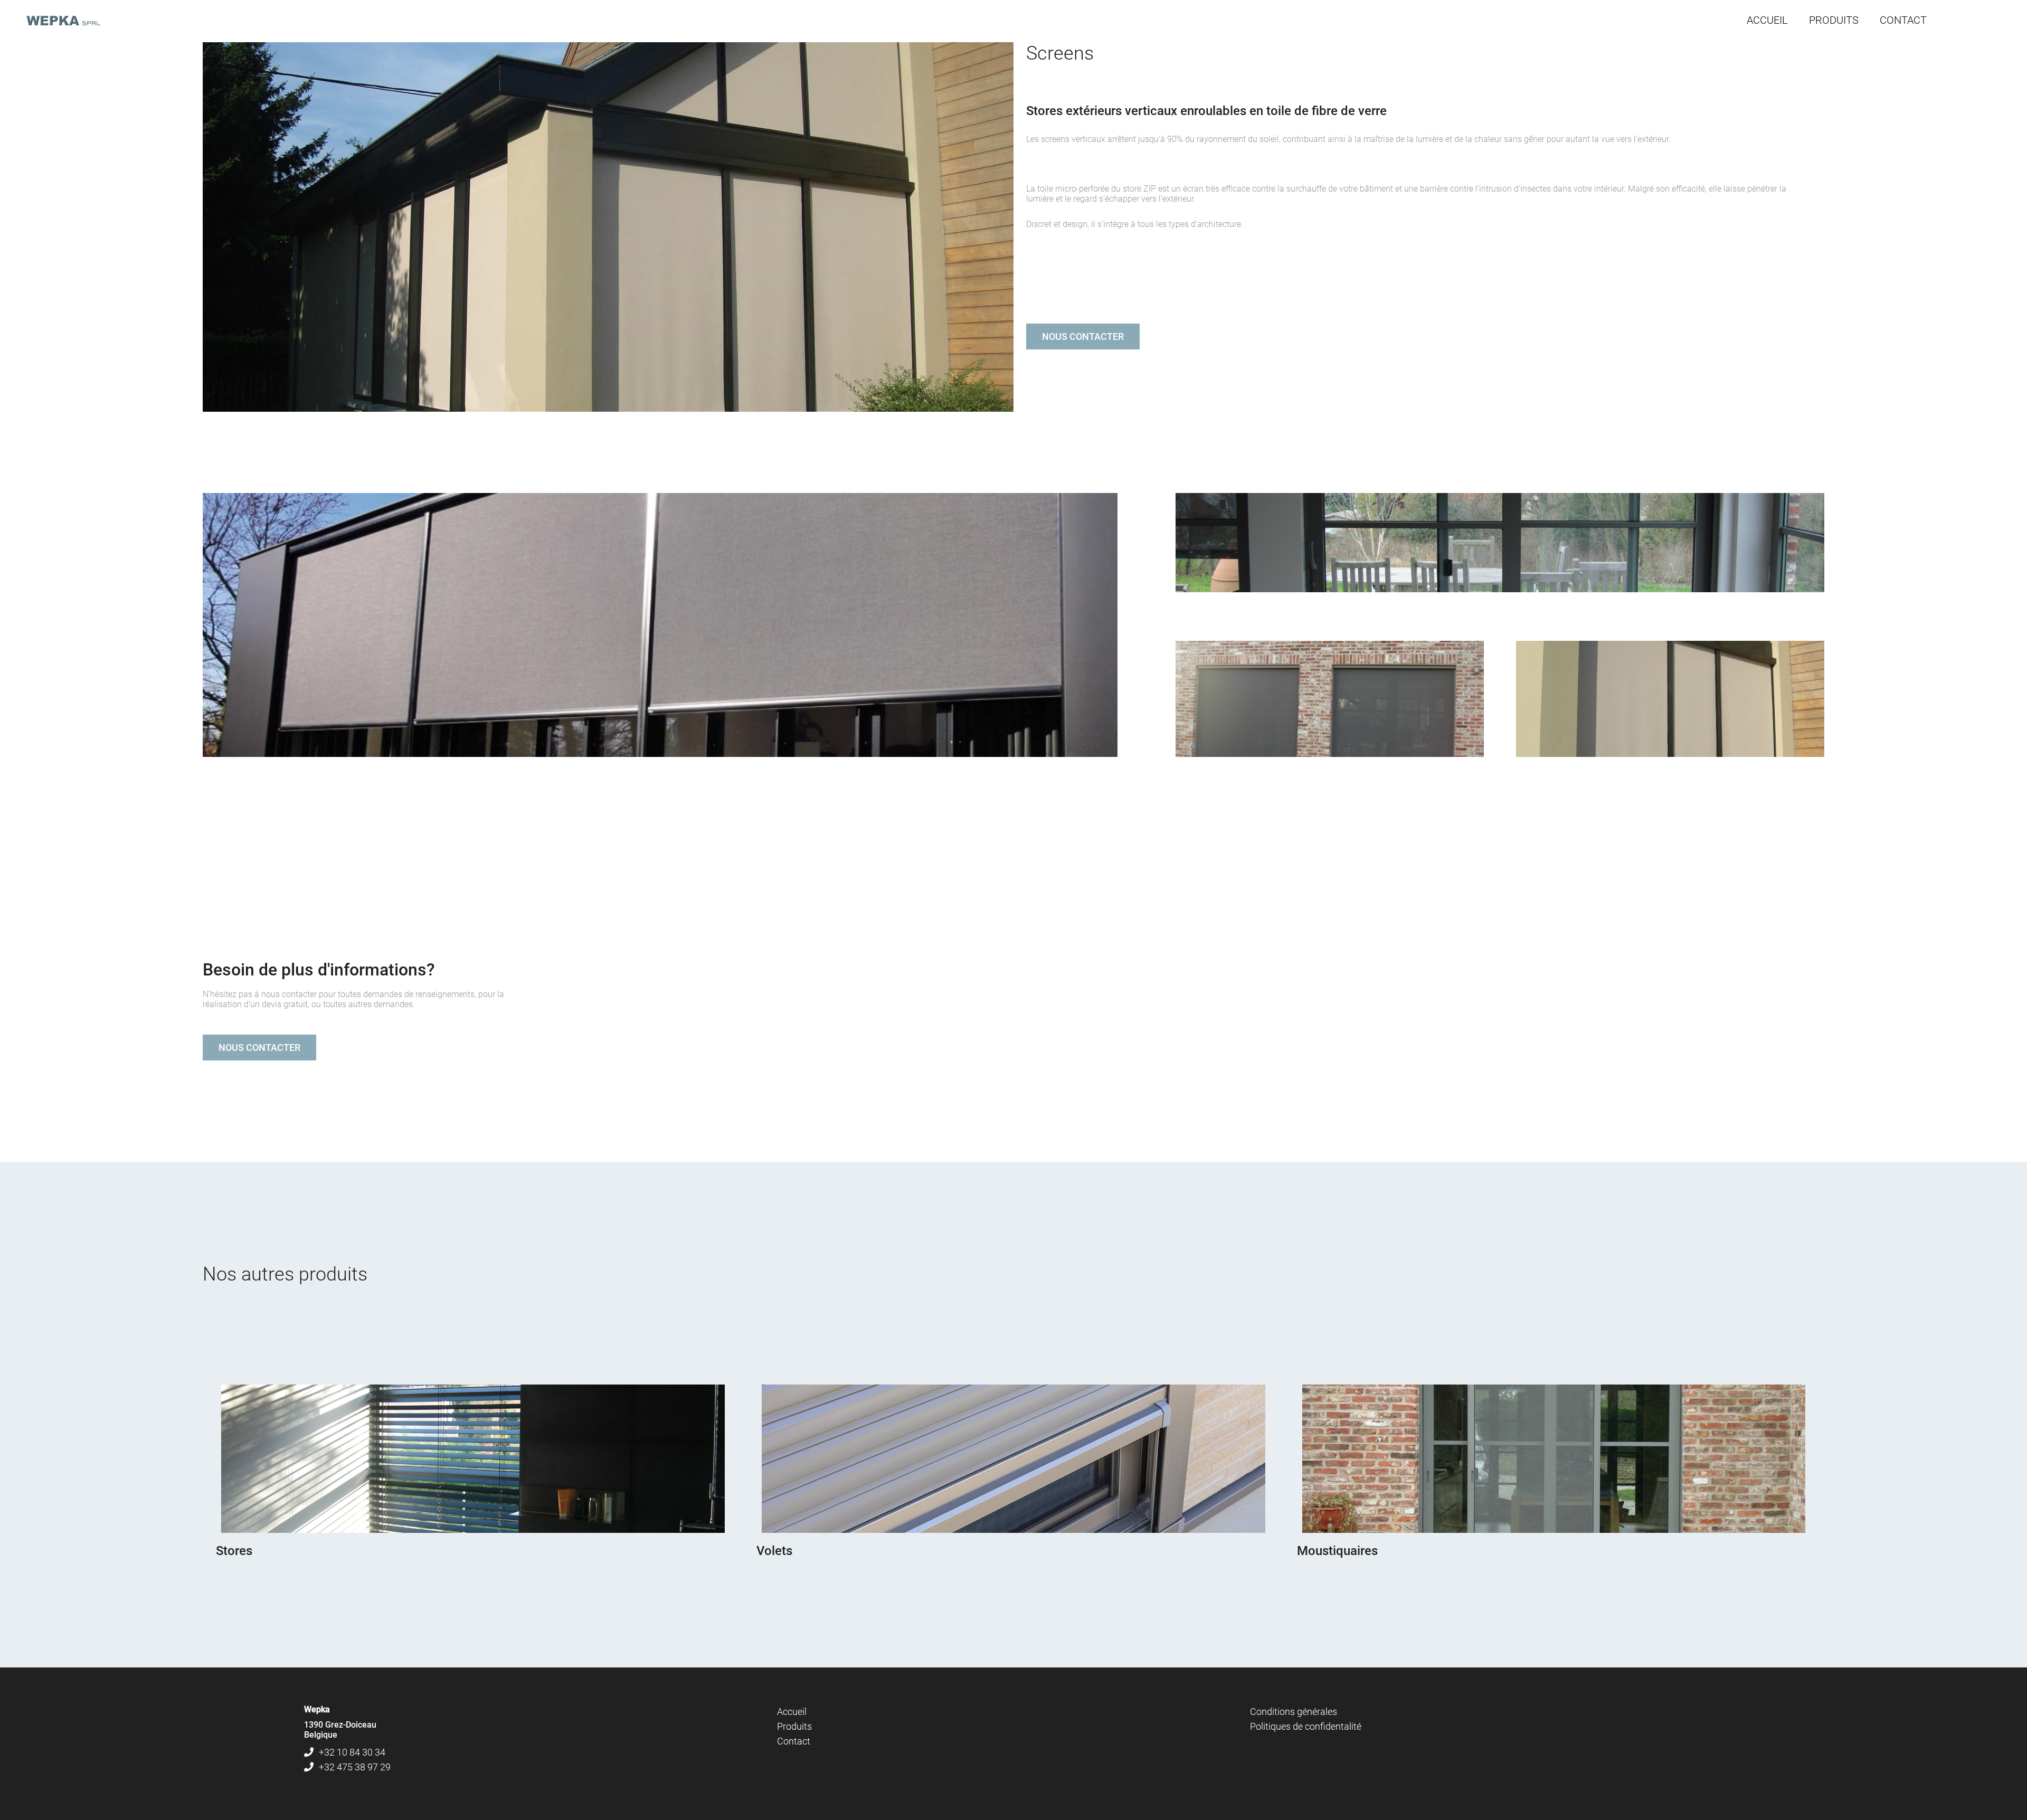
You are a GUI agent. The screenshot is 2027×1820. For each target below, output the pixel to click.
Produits (794, 1726)
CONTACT (1903, 20)
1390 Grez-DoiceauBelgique (340, 1730)
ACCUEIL (1767, 20)
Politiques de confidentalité (1306, 1726)
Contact (794, 1741)
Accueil (792, 1712)
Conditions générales (1294, 1712)
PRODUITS (1834, 20)
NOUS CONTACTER (1083, 336)
